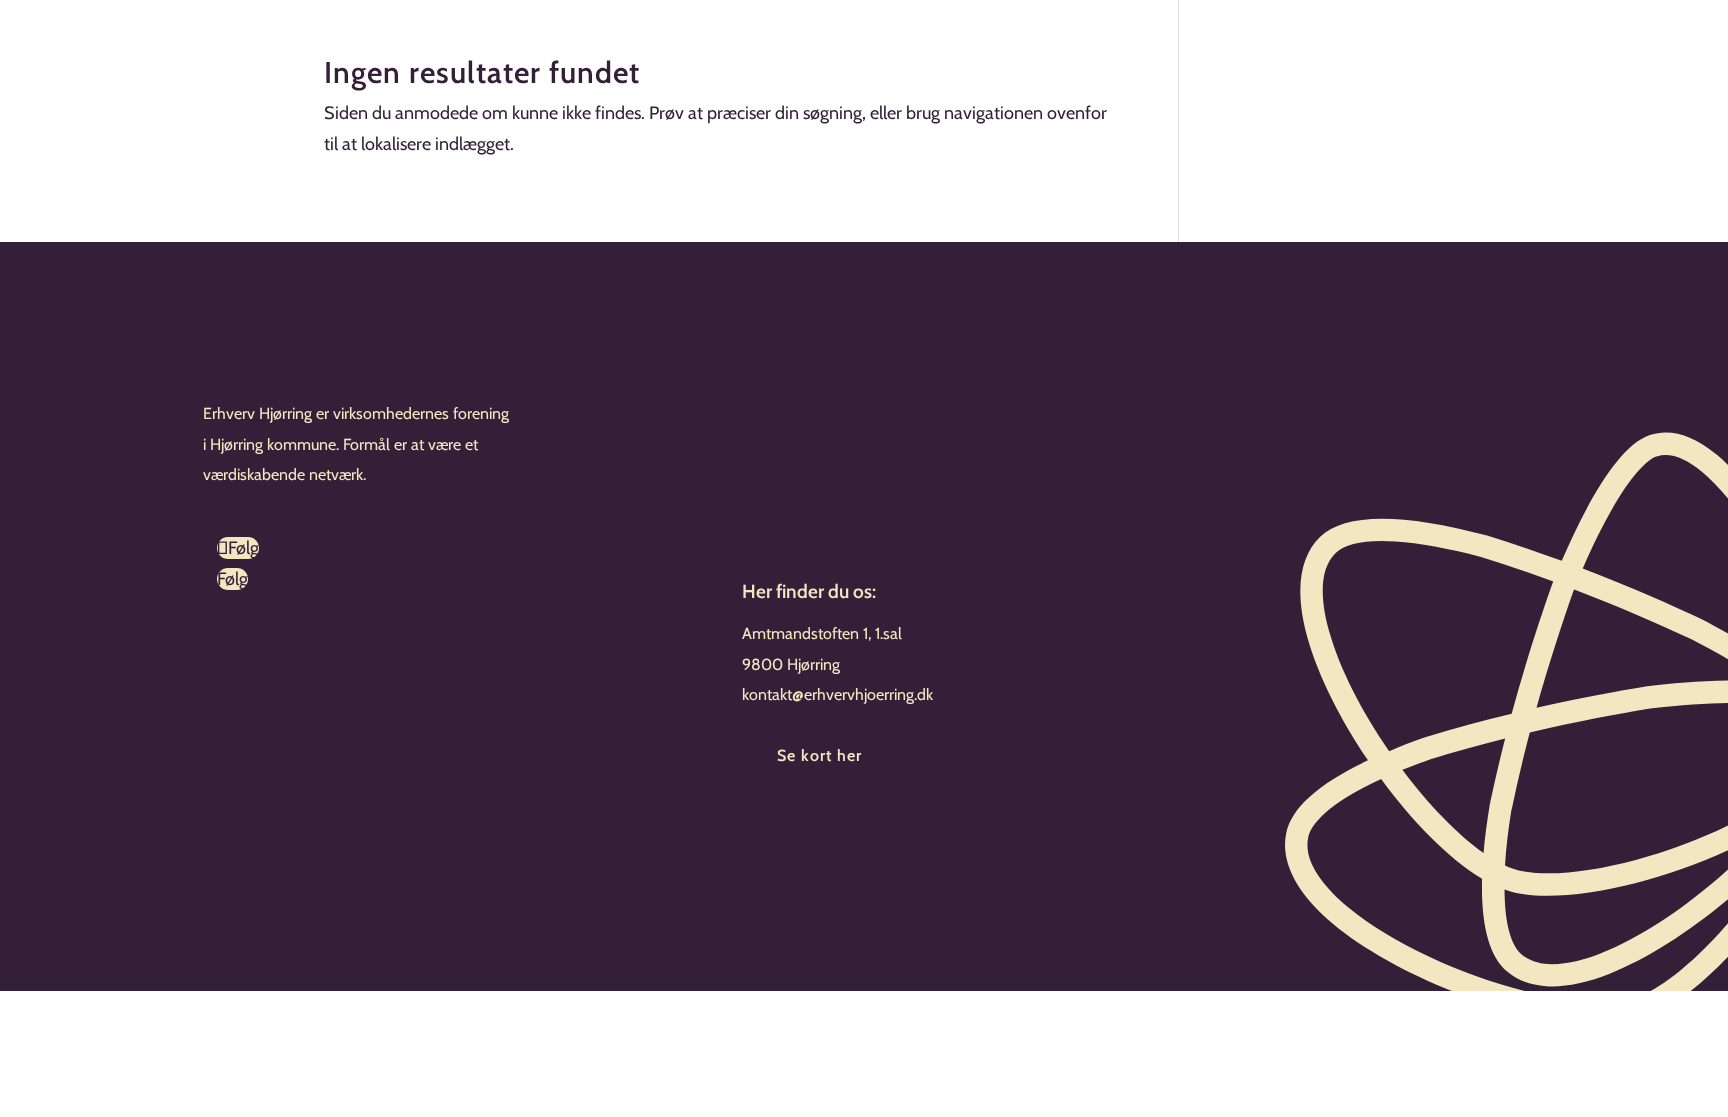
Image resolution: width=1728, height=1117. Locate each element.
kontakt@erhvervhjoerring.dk (837, 694)
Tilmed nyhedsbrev (862, 831)
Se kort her (819, 755)
